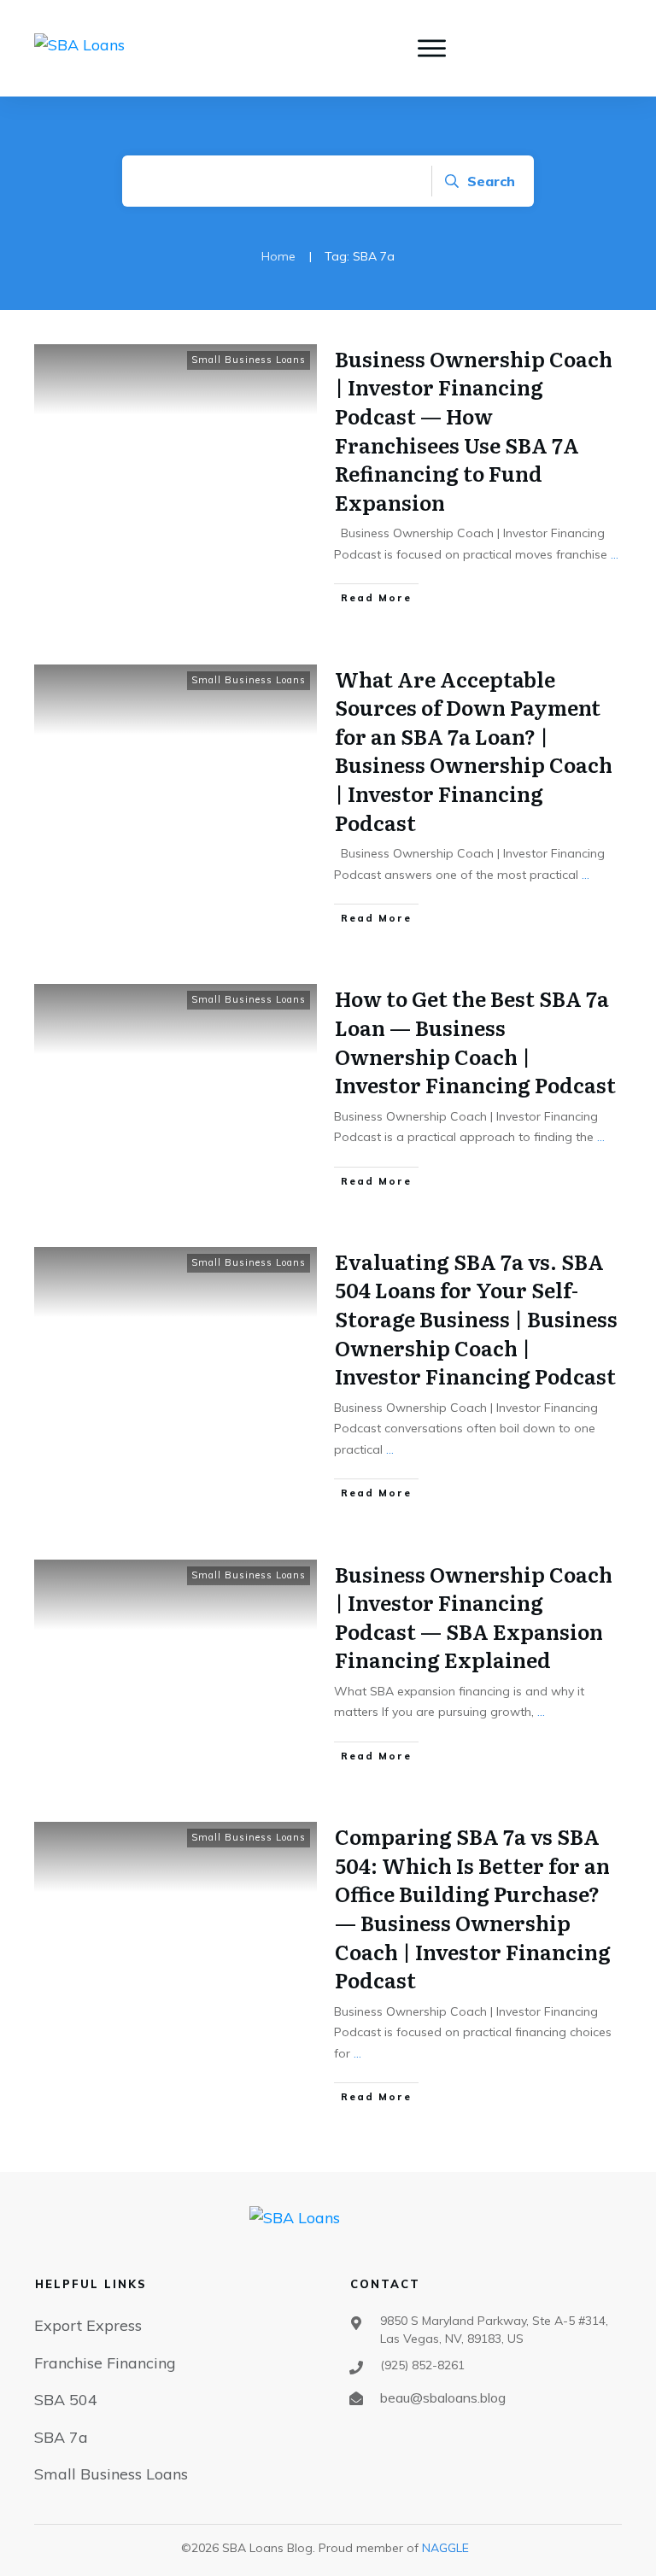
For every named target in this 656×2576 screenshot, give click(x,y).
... (615, 554)
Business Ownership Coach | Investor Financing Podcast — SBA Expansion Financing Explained (474, 1617)
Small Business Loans (249, 360)
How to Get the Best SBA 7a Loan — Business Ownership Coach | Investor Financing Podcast (475, 1041)
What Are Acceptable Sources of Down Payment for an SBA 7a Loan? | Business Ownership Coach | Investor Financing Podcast (474, 750)
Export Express (88, 2325)
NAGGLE (445, 2548)
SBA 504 (66, 2400)
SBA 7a (61, 2437)
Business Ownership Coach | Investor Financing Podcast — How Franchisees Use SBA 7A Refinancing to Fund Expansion (474, 430)
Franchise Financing (105, 2363)
